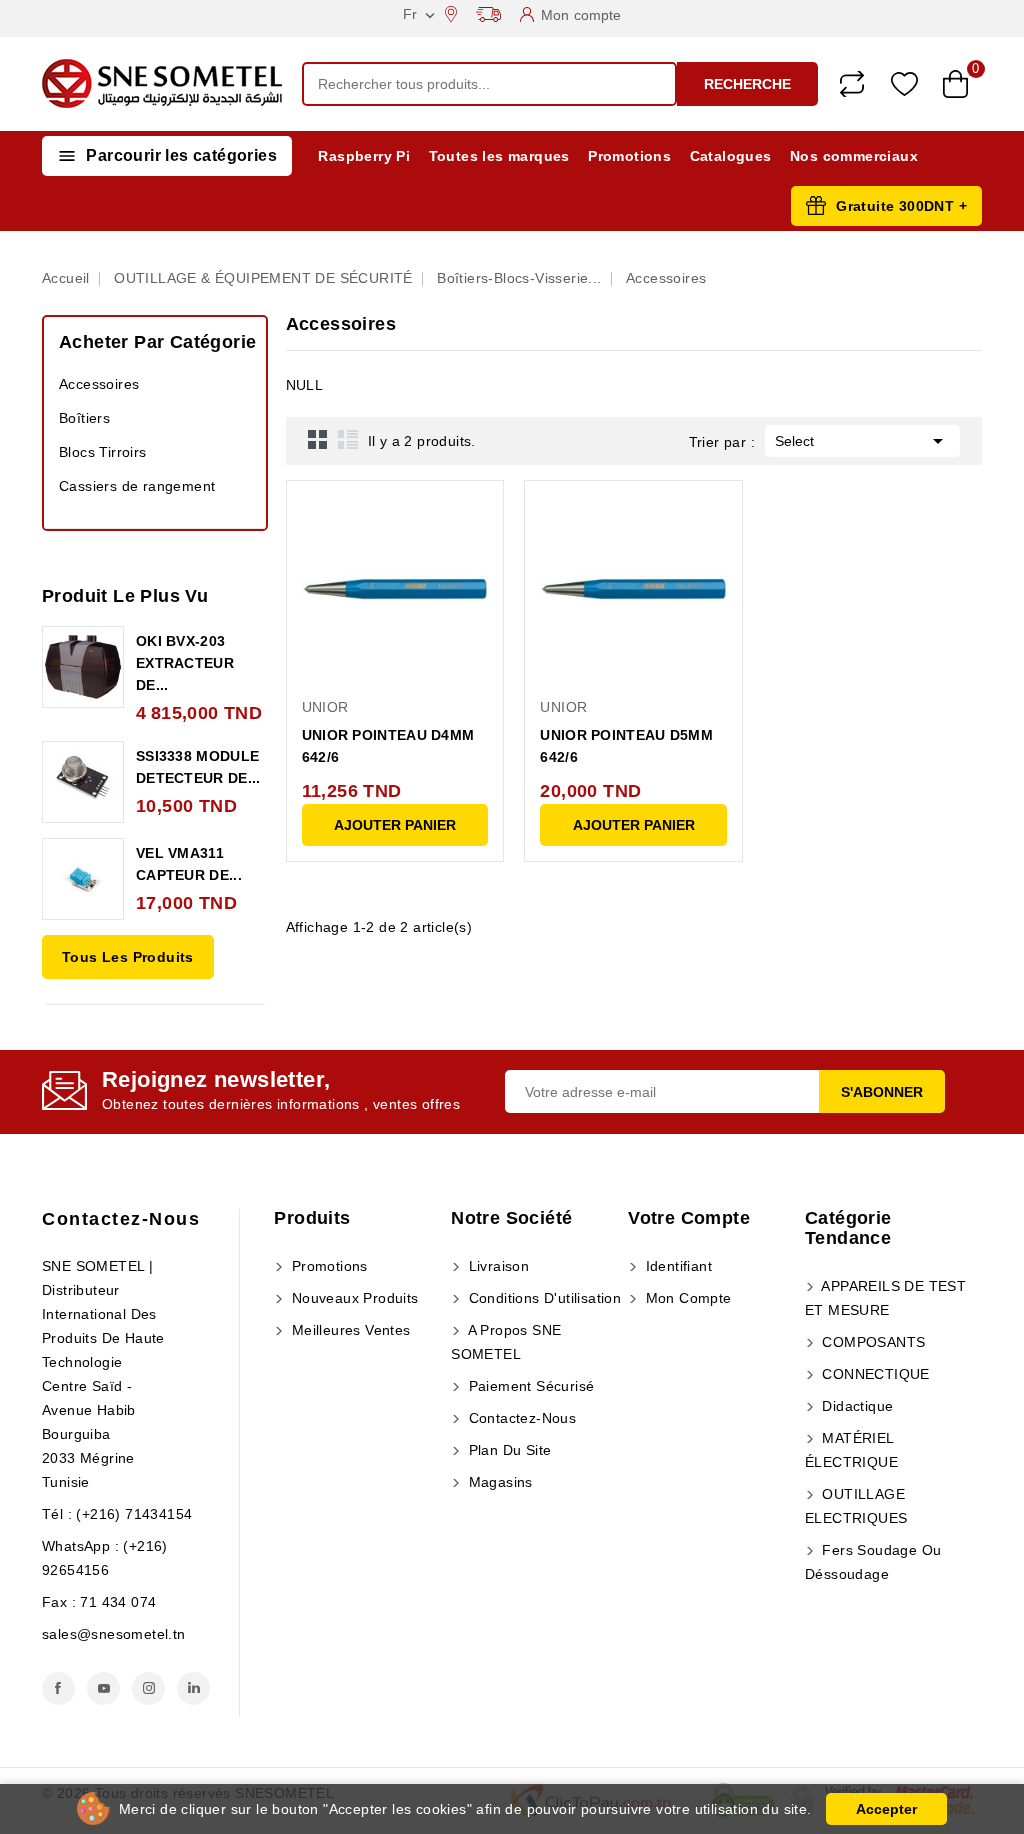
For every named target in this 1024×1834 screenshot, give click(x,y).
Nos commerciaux (854, 156)
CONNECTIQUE (874, 1374)
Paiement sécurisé (529, 1386)
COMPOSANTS (871, 1342)
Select (862, 441)
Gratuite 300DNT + (901, 206)
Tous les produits (128, 957)
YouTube (103, 1688)
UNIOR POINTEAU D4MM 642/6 (388, 746)
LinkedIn (193, 1688)
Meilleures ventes (348, 1330)
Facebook (58, 1688)
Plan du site (507, 1450)
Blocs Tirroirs (103, 452)
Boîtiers (84, 418)
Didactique (855, 1406)
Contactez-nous (121, 1219)
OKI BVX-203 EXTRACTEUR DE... (185, 663)
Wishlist (904, 84)
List (348, 439)
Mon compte (686, 1298)
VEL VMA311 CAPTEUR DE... (189, 864)
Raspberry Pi (364, 156)
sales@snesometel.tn (114, 1634)
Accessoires (99, 384)
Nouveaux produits (352, 1298)
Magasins (498, 1482)
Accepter (886, 1809)
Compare (852, 84)
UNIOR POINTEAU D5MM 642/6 (626, 746)
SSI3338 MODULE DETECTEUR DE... (198, 767)
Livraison (496, 1266)
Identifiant (676, 1266)
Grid (318, 439)
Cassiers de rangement (137, 486)
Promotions (629, 156)
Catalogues (731, 156)
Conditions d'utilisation (542, 1298)
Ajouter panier (395, 825)
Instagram (148, 1688)
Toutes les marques (499, 156)
